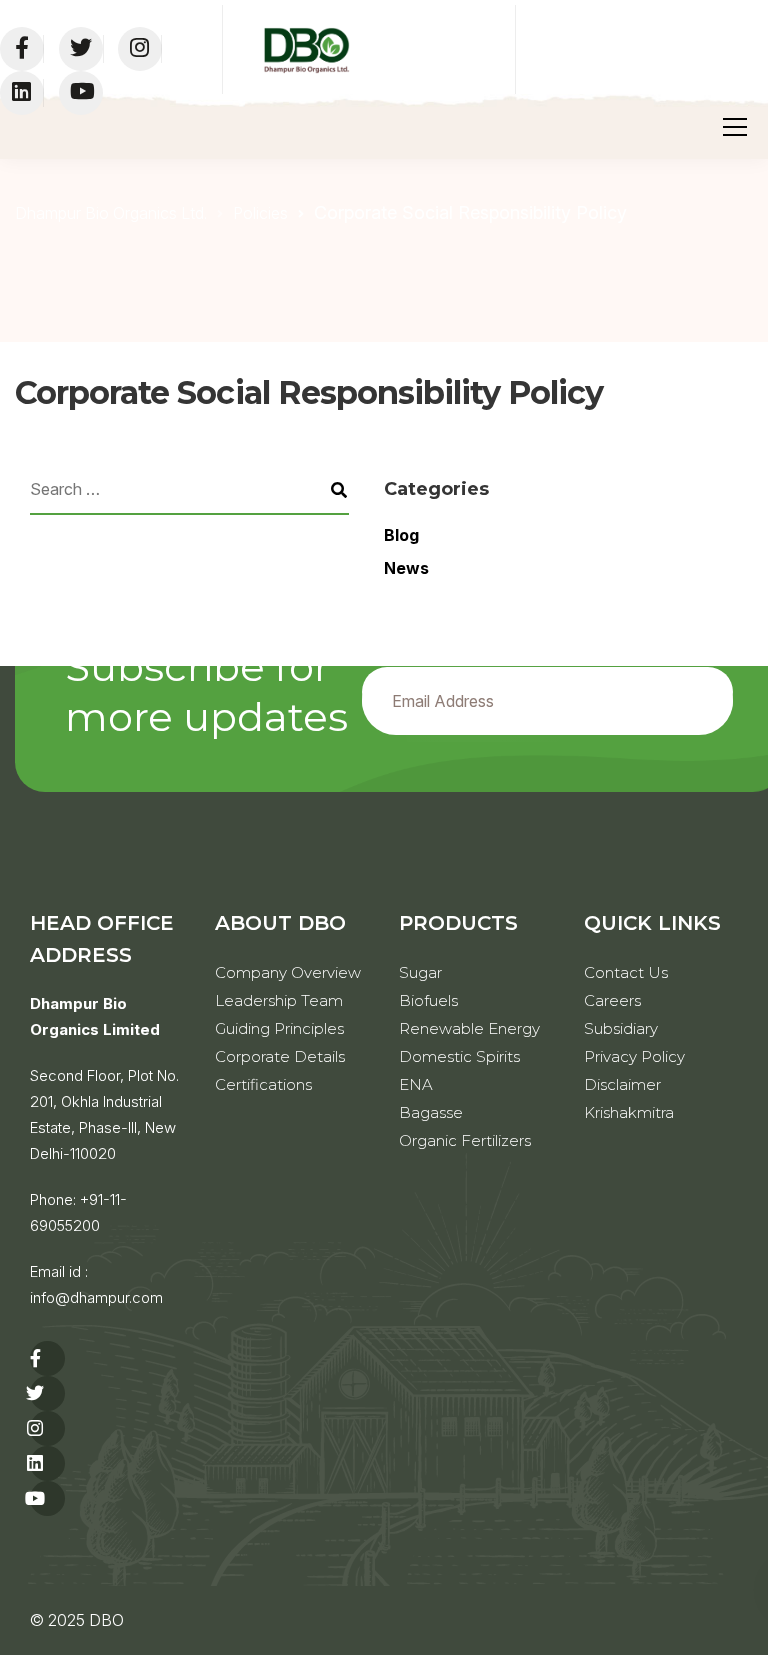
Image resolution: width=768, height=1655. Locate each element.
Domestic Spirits (459, 1056)
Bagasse (431, 1112)
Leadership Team (279, 1000)
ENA (416, 1084)
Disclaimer (622, 1084)
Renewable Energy (469, 1028)
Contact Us (626, 972)
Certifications (263, 1084)
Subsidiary (621, 1028)
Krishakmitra (629, 1112)
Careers (612, 1000)
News (406, 568)
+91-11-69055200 (78, 1212)
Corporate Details (280, 1056)
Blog (401, 535)
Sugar (420, 972)
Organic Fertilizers (465, 1140)
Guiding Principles (279, 1028)
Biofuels (428, 1000)
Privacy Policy (634, 1056)
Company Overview (288, 972)
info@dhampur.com (96, 1297)
